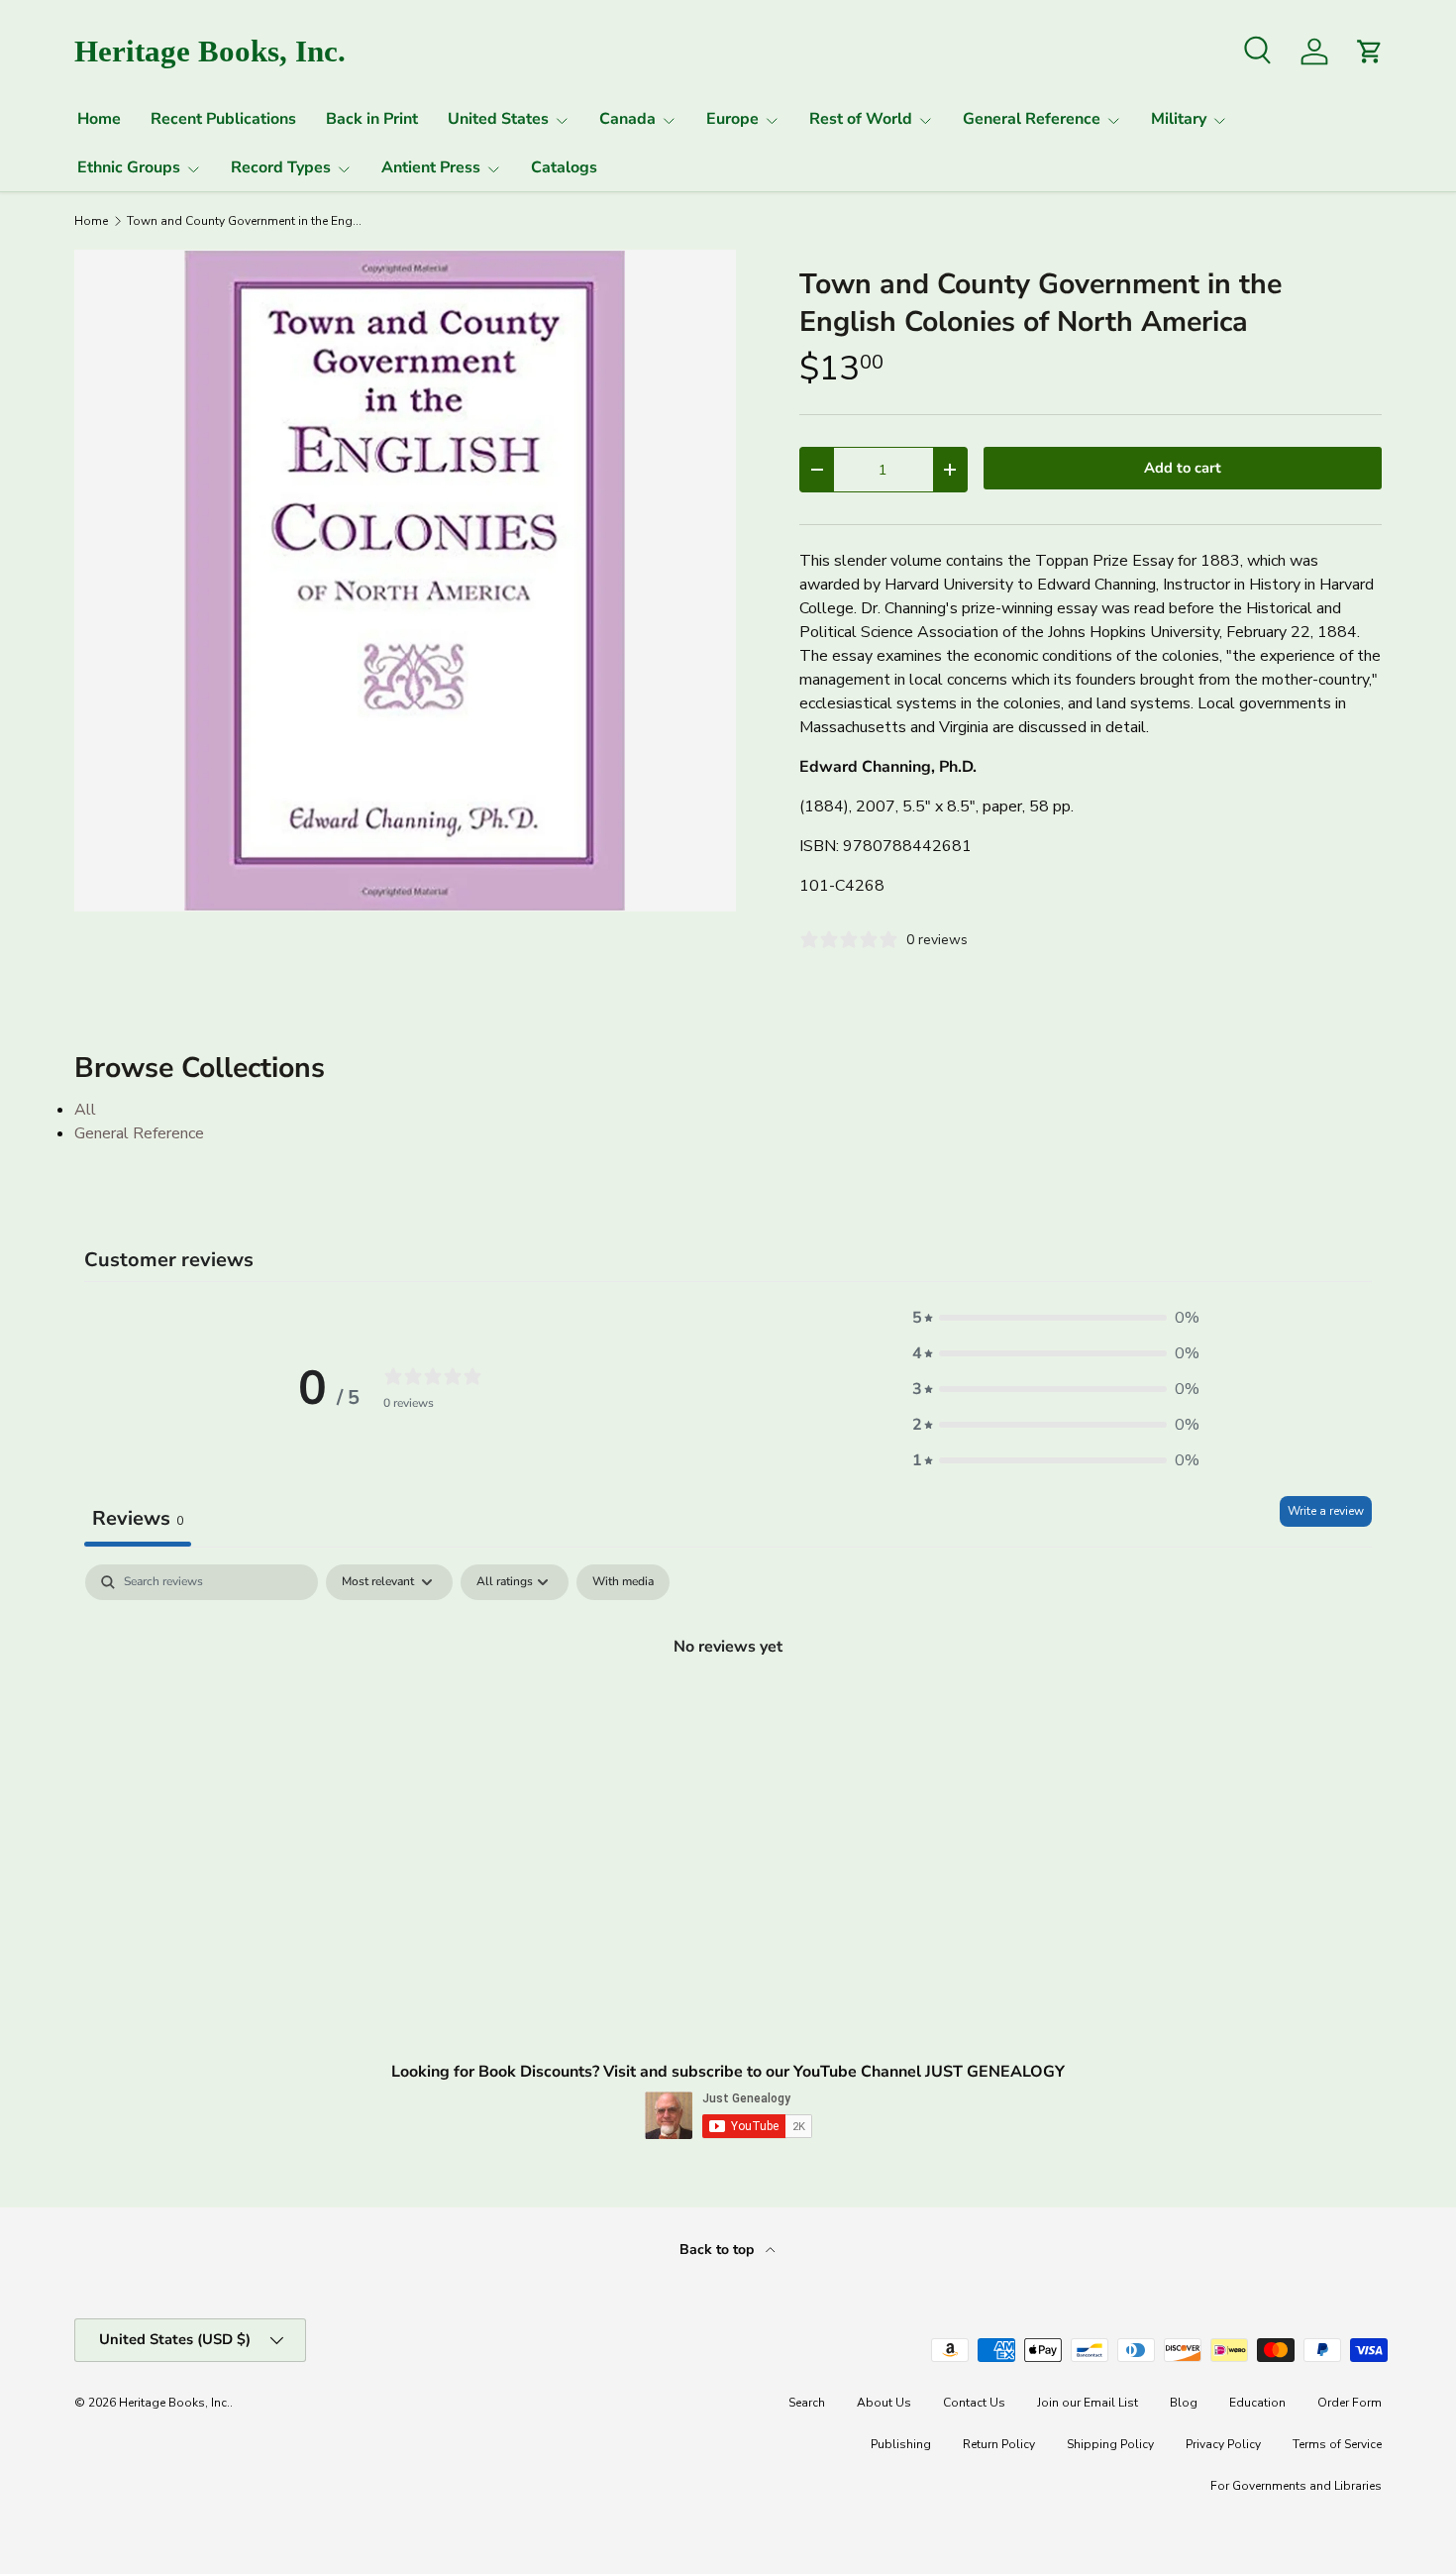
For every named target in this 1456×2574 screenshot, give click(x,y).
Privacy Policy (1223, 2444)
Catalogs (564, 167)
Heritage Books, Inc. (174, 2403)
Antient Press (431, 167)
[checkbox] (623, 1582)
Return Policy (999, 2444)
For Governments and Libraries (1296, 2486)
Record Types (281, 167)
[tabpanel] (728, 1713)
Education (1257, 2403)
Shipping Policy (1110, 2444)
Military (1179, 119)
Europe (732, 119)
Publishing (901, 2444)
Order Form (1350, 2403)
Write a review (1326, 1511)
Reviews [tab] (138, 1518)
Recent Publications (223, 119)
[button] (1056, 1318)
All (85, 1110)
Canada (627, 119)
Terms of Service (1337, 2444)
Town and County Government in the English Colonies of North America (246, 221)
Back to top (719, 2250)
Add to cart (1183, 468)
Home (99, 119)
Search (807, 2403)
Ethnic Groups (129, 167)
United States (498, 119)
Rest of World (861, 119)
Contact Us (974, 2403)
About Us (884, 2403)
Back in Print (372, 119)
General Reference (1032, 119)
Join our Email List (1088, 2403)
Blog (1184, 2403)
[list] (405, 581)
